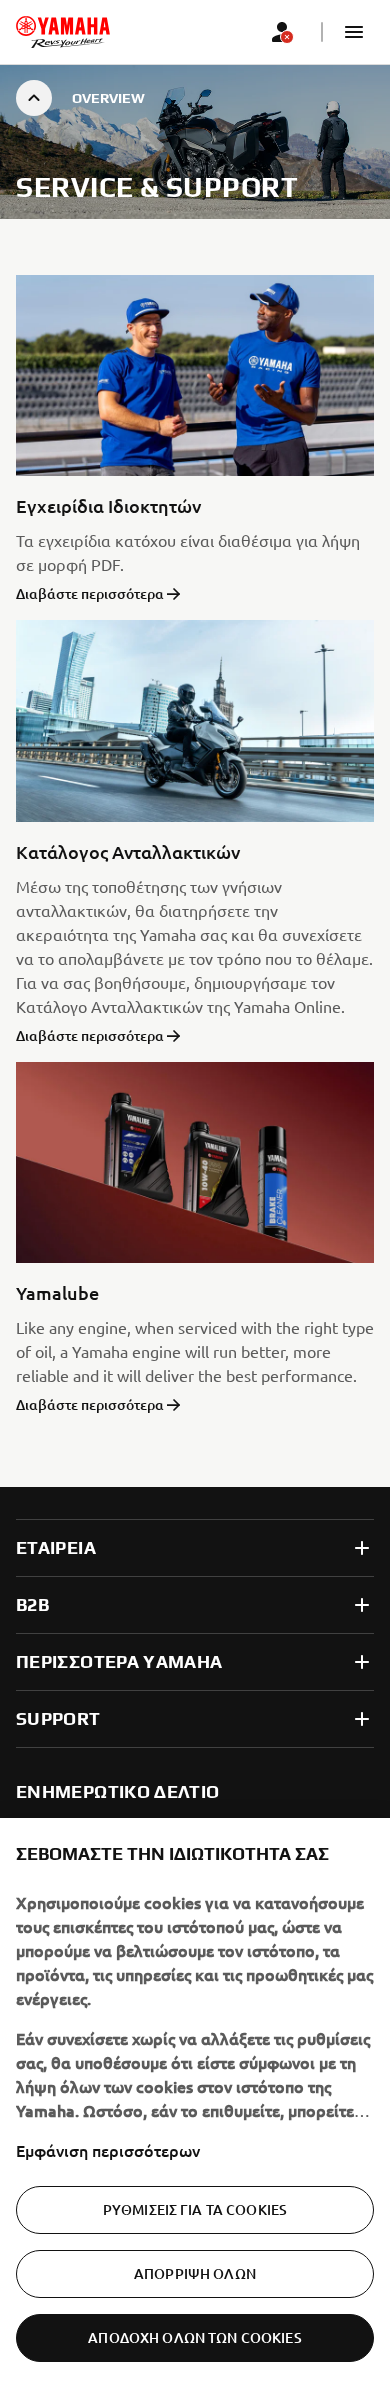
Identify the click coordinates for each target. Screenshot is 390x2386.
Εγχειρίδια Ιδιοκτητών (108, 505)
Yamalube (57, 1292)
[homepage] (63, 32)
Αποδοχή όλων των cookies (194, 2337)
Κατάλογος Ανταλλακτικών (128, 851)
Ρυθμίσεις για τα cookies (195, 2209)
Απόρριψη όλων (195, 2273)
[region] (195, 2102)
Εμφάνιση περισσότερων (108, 2150)
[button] (354, 32)
